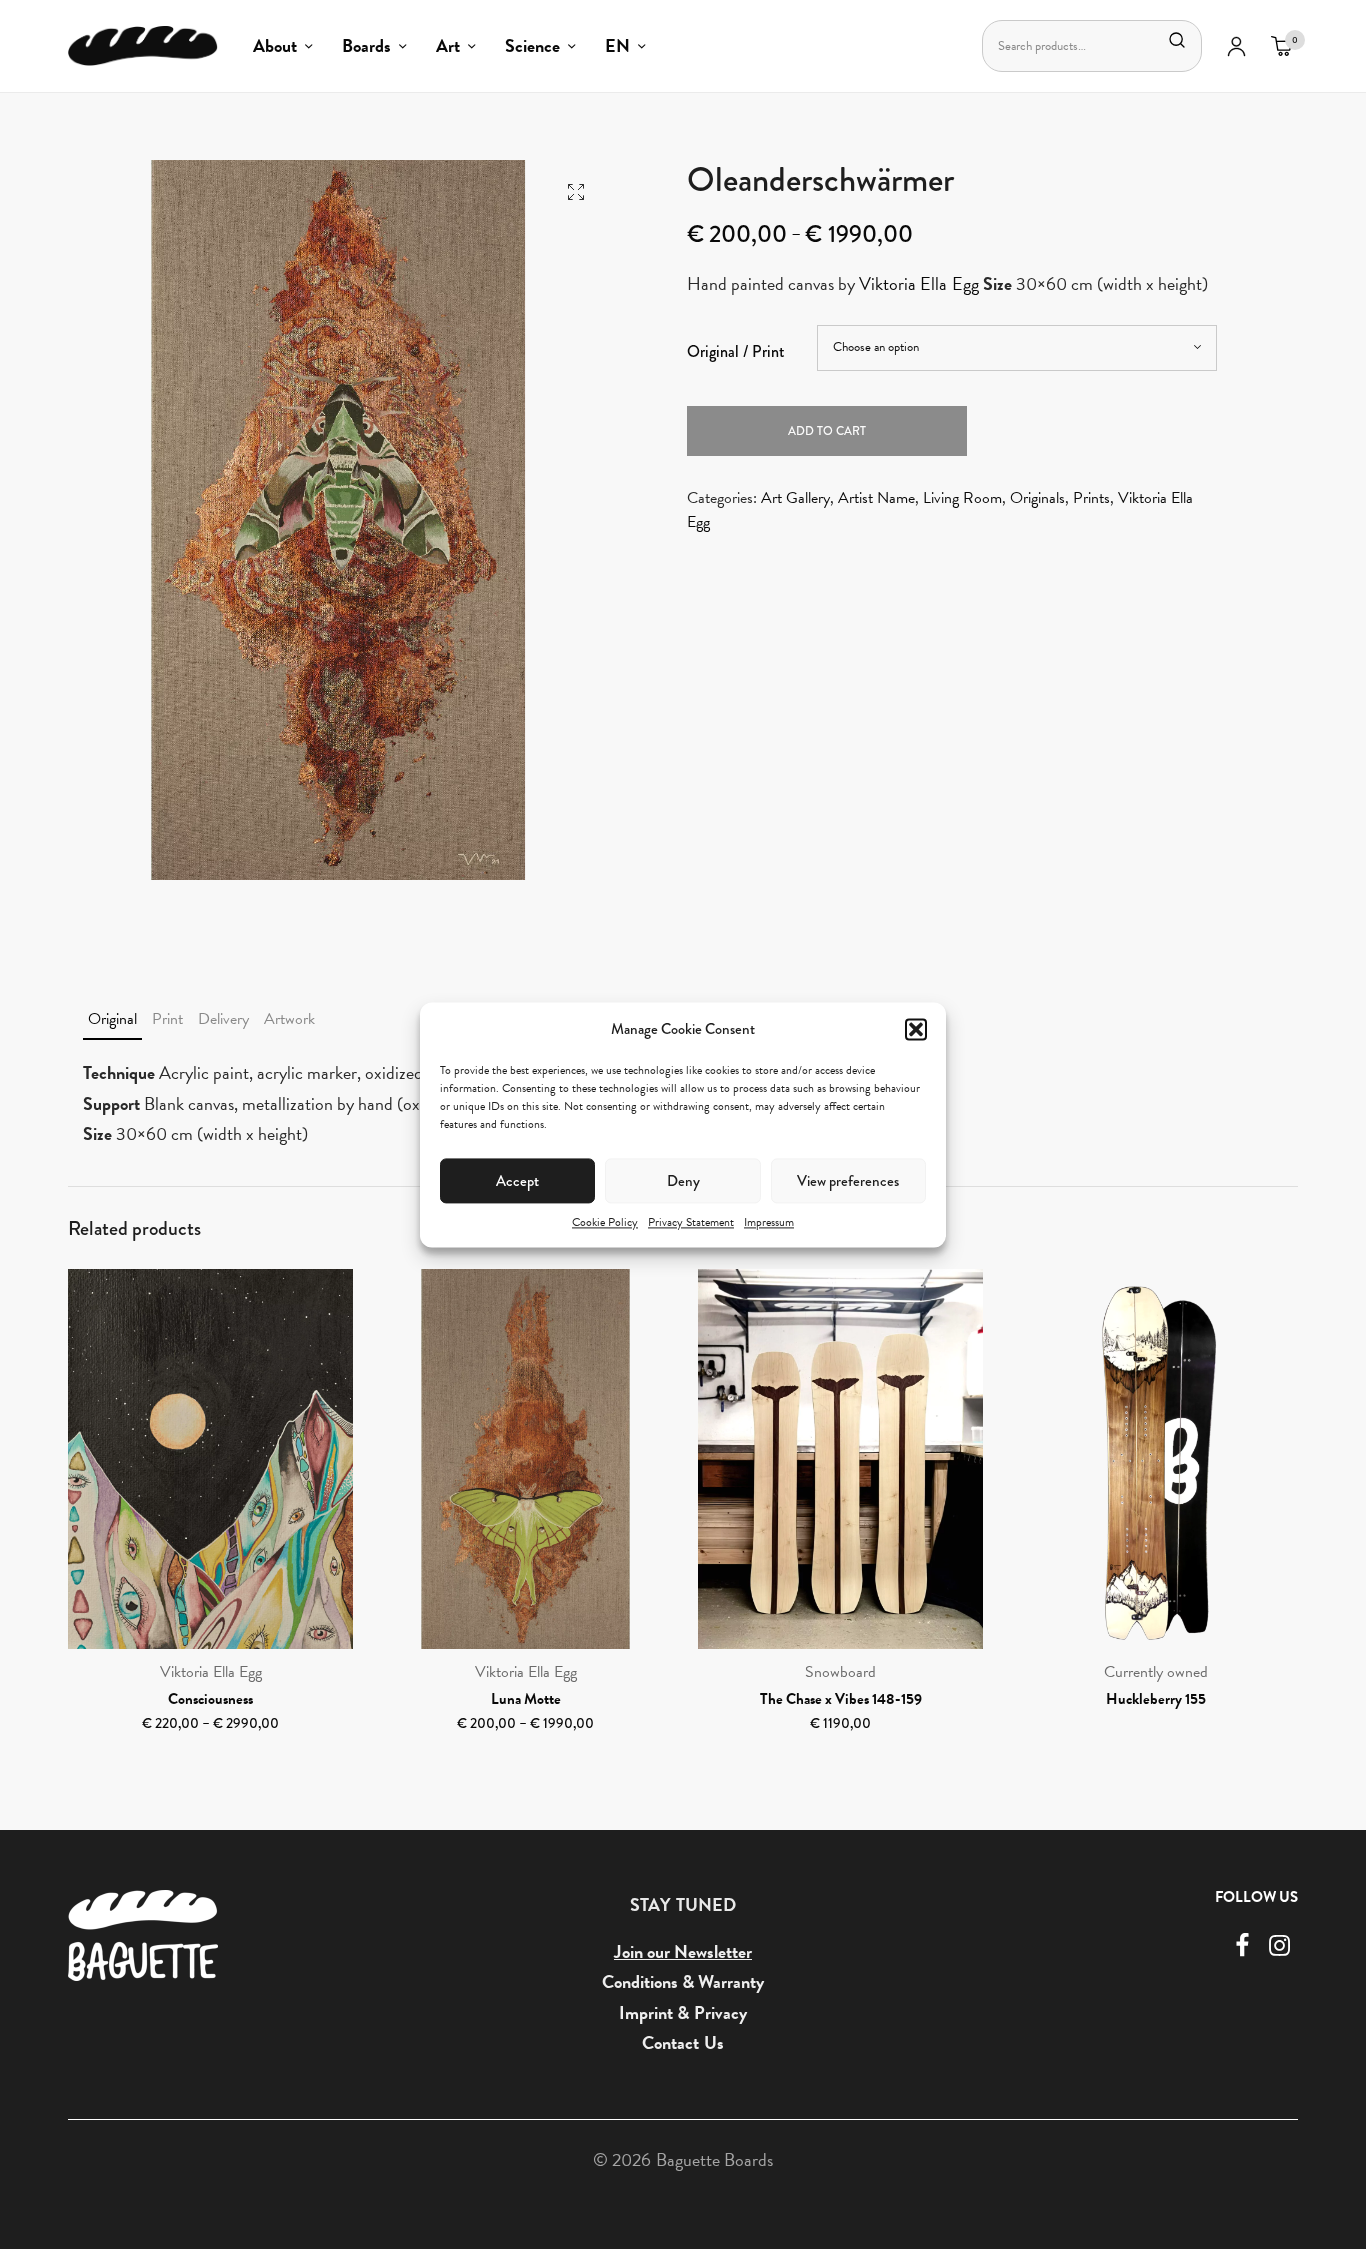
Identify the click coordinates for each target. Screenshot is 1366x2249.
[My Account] (1236, 46)
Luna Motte (526, 1699)
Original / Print (736, 351)
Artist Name (876, 498)
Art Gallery (795, 498)
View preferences (848, 1180)
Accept (517, 1180)
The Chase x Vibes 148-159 (841, 1699)
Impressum (769, 1222)
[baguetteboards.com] (143, 46)
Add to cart (827, 431)
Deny (683, 1180)
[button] (916, 1029)
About (275, 45)
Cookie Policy (605, 1222)
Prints (1091, 498)
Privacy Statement (691, 1222)
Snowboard (840, 1672)
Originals (1037, 498)
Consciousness (210, 1699)
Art (448, 45)
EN (617, 45)
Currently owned (1156, 1672)
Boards (366, 45)
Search (1177, 40)
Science (532, 45)
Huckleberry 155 (1156, 1699)
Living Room (962, 498)
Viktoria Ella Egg (918, 283)
